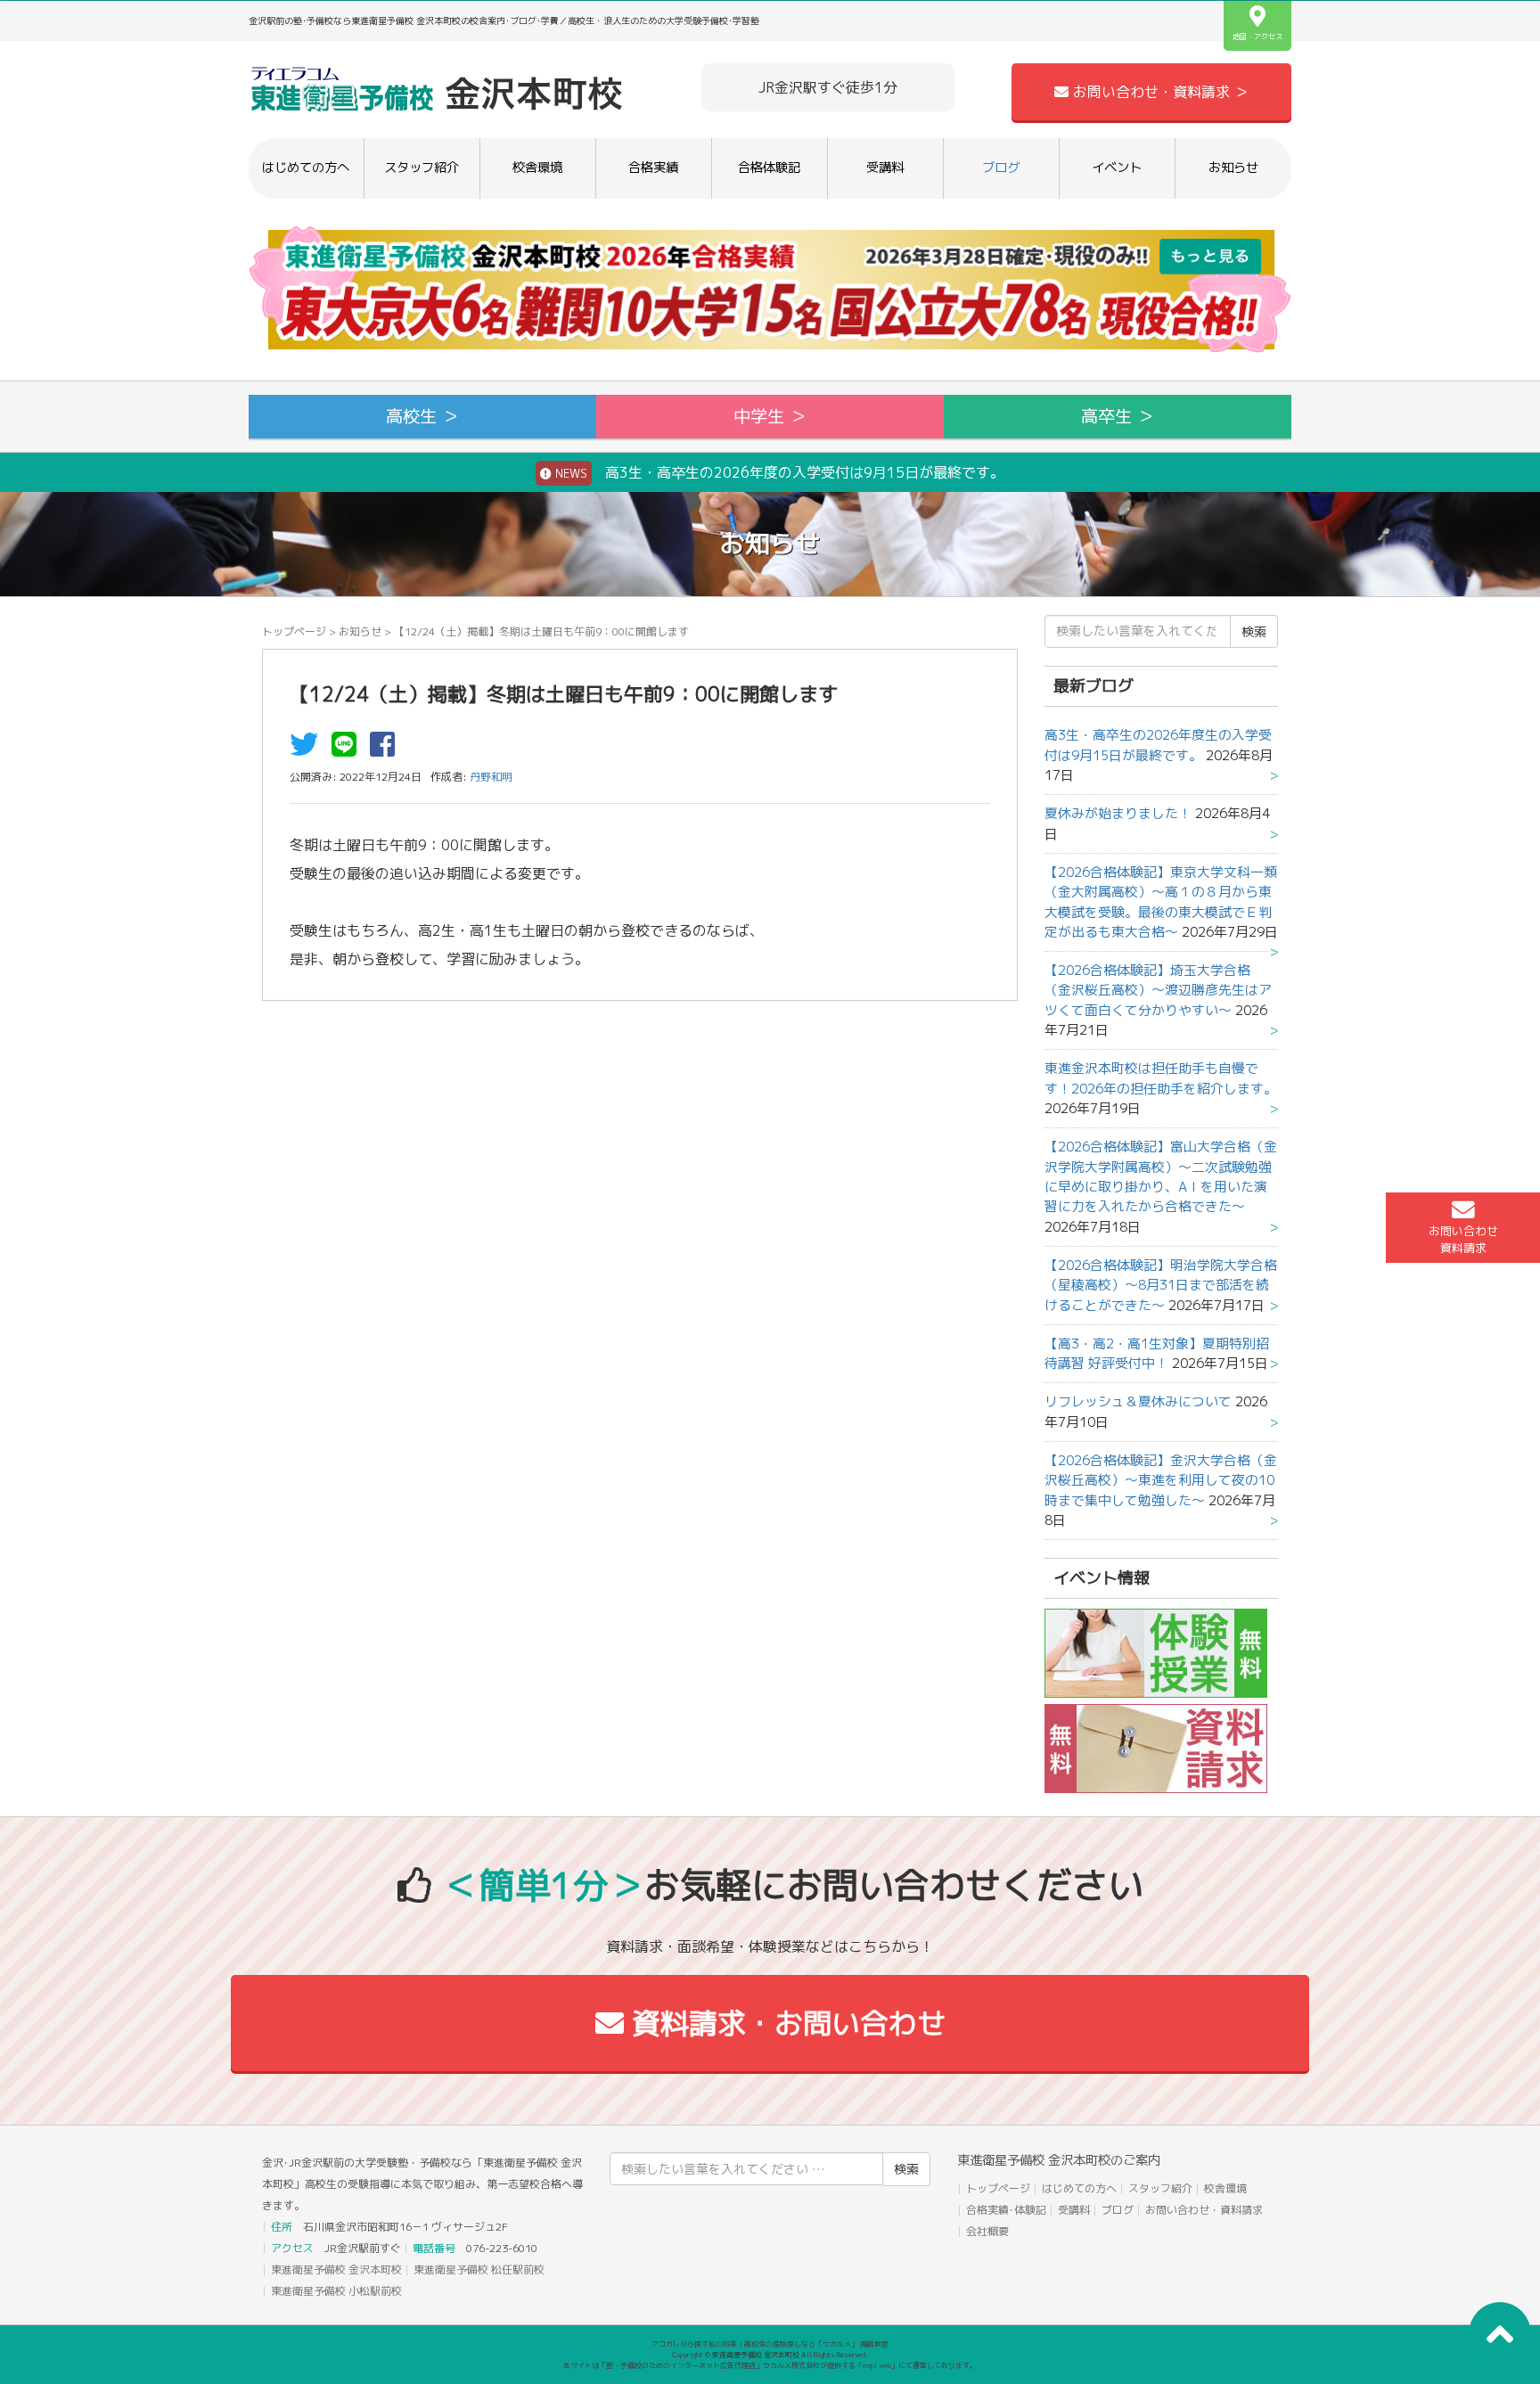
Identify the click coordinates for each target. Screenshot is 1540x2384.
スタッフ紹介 (422, 168)
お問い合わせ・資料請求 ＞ (1159, 92)
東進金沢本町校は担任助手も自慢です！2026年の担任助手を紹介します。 (1161, 1078)
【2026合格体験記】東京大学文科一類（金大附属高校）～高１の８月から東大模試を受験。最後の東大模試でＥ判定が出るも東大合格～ (1161, 902)
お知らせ (1233, 168)
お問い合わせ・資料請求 (1204, 2210)
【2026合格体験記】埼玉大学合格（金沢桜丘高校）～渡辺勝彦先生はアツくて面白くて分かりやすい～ (1158, 990)
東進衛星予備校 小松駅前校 (336, 2291)
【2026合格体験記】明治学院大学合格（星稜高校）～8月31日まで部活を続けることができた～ (1161, 1285)
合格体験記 (769, 168)
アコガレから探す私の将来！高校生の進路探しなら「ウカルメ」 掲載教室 (770, 2344)
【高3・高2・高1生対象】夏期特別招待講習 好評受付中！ (1157, 1353)
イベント (1117, 168)
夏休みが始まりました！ (1118, 813)
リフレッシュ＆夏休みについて (1138, 1401)
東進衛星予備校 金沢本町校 (336, 2269)
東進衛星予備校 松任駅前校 (479, 2269)
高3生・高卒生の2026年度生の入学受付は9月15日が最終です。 (1158, 745)
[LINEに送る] (348, 750)
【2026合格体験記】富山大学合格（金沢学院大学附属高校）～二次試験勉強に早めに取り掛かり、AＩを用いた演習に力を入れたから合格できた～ (1161, 1176)
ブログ (1001, 168)
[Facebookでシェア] (387, 750)
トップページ (294, 631)
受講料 (885, 168)
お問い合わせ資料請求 (1463, 1239)
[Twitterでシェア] (308, 750)
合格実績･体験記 (1006, 2210)
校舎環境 (537, 168)
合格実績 (653, 168)
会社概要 (987, 2231)
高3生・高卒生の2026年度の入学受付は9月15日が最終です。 (778, 472)
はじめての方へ (306, 168)
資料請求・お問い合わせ (785, 2023)
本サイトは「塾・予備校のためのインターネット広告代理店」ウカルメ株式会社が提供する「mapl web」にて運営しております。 (770, 2365)
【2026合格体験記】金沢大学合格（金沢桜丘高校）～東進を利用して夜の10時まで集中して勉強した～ (1161, 1480)
